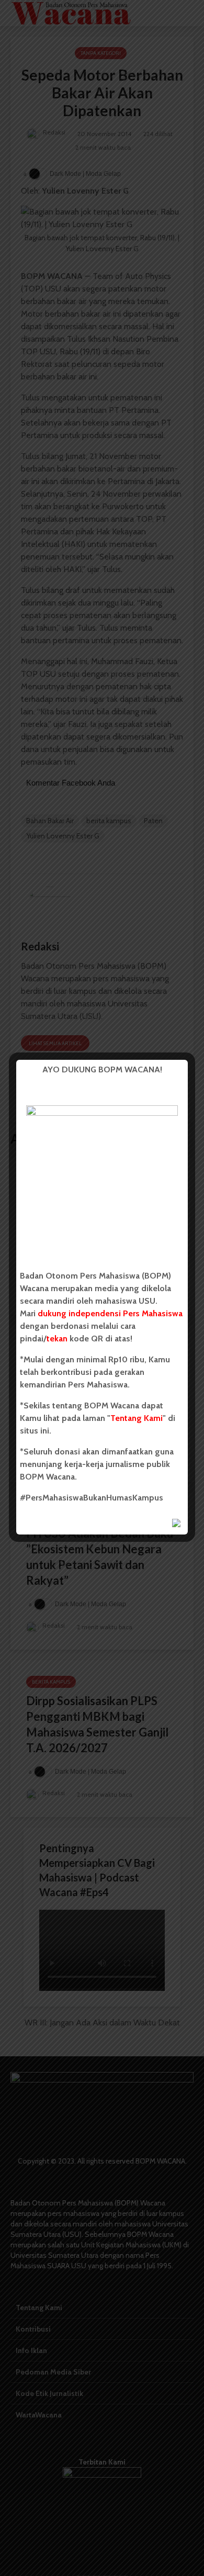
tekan (57, 1339)
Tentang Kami (137, 1418)
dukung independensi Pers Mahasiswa (110, 1313)
